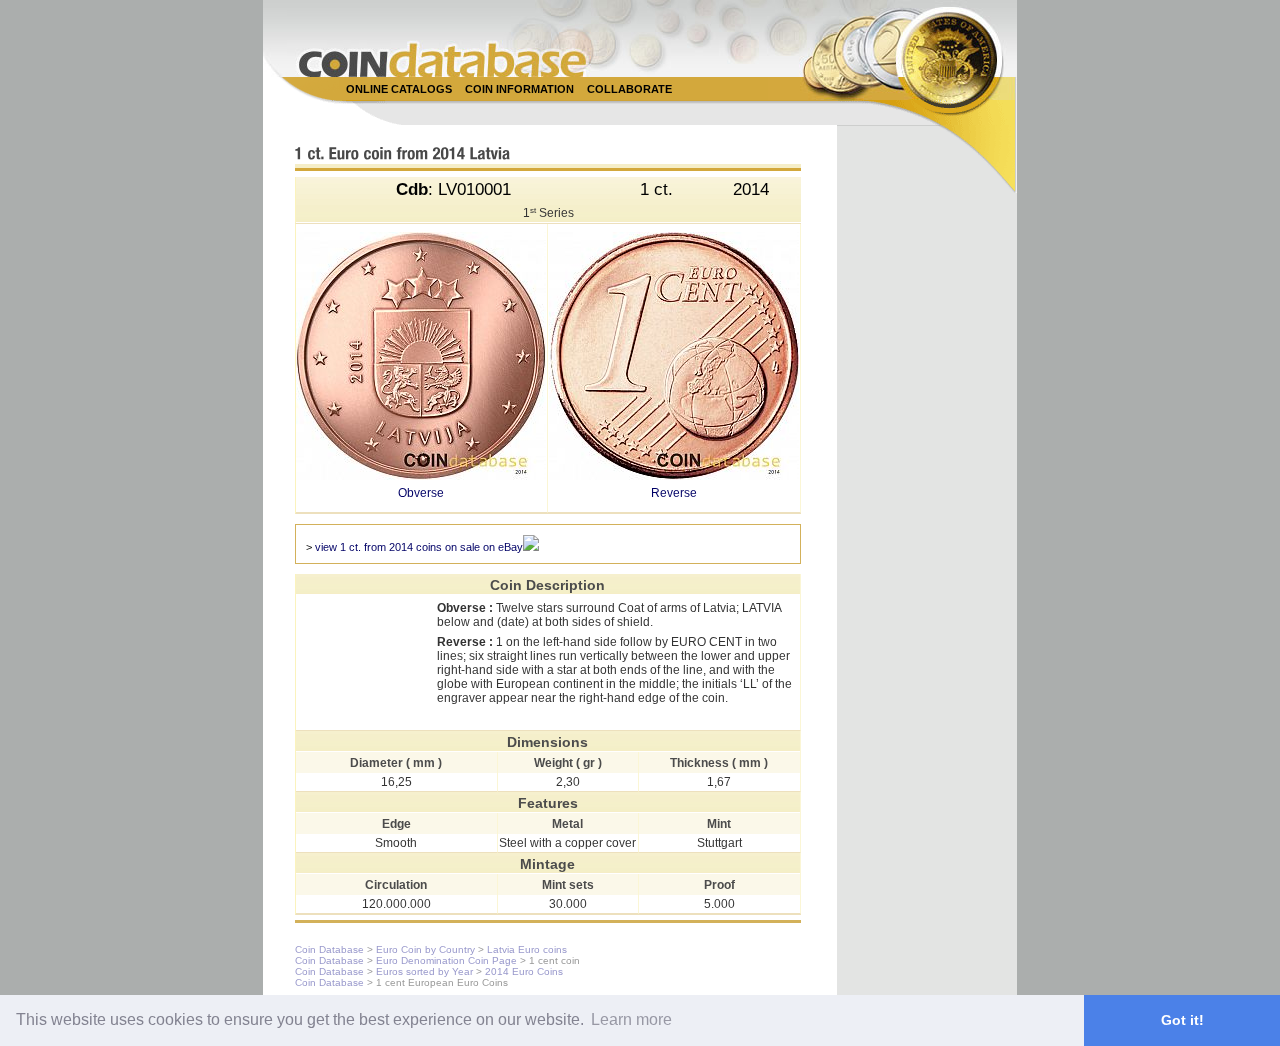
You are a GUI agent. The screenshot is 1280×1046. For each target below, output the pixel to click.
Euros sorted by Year (424, 971)
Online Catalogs (399, 89)
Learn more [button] (631, 1019)
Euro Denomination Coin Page (446, 960)
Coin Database (329, 949)
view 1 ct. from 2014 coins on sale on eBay (419, 547)
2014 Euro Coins (524, 971)
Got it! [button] (1182, 1020)
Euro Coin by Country (425, 949)
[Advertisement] (629, 111)
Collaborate (629, 89)
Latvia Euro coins (527, 949)
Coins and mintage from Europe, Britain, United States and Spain (443, 59)
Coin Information (519, 89)
